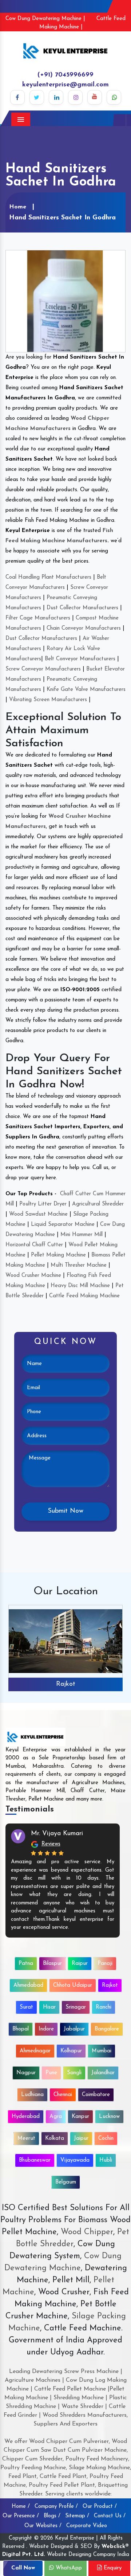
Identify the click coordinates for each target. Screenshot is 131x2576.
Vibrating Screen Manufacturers (48, 700)
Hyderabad (26, 2117)
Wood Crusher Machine (33, 1276)
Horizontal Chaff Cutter (34, 1245)
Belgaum (66, 2182)
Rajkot (66, 1684)
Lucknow (109, 2117)
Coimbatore (96, 2095)
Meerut (26, 2139)
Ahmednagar (35, 2051)
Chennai (63, 2095)
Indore (46, 2029)
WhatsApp (68, 2568)
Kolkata (55, 2139)
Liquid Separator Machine (63, 1225)
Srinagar (76, 2007)
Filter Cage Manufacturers (38, 618)
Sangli (74, 2073)
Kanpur (80, 2117)
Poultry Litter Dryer (43, 1204)
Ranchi (104, 2007)
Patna (26, 1964)
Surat (26, 2007)
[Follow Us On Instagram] (75, 97)
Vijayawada (75, 2160)
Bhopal (21, 2029)
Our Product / (100, 2507)
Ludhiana (32, 2095)
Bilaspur (52, 1964)
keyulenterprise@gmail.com (65, 85)
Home (18, 207)
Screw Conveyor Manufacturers (43, 669)
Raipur (80, 1964)
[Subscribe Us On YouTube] (95, 97)
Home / (21, 2507)
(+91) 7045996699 (65, 75)
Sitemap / (77, 2516)
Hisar (49, 2007)
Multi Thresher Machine (79, 1265)
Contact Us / (110, 2516)
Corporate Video (87, 2526)
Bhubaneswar (35, 2160)
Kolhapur (71, 2051)
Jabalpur (74, 2029)
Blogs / (52, 2516)
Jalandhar (103, 2073)
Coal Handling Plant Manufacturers (48, 577)
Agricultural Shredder (98, 1204)
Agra (56, 2117)
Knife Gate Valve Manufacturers (86, 690)
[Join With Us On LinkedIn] (56, 97)
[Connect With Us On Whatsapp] (114, 97)
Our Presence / (21, 2516)
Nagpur (26, 2073)
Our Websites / (43, 2526)
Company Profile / (56, 2507)
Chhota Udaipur (73, 1985)
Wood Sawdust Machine (38, 1214)
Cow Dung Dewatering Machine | (45, 19)
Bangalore (107, 2029)
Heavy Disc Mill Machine (80, 1286)
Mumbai (102, 2051)
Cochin (106, 2139)
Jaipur (81, 2139)
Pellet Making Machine (58, 1255)
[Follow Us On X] (37, 97)
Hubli (106, 2160)
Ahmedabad (28, 1985)
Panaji (105, 1964)
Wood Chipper (87, 2232)
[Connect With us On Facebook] (17, 97)
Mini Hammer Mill (82, 1235)
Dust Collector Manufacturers (82, 608)
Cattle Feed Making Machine (84, 1296)
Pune (51, 2073)
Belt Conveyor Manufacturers (80, 659)
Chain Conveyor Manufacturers (84, 628)
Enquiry (112, 2568)
